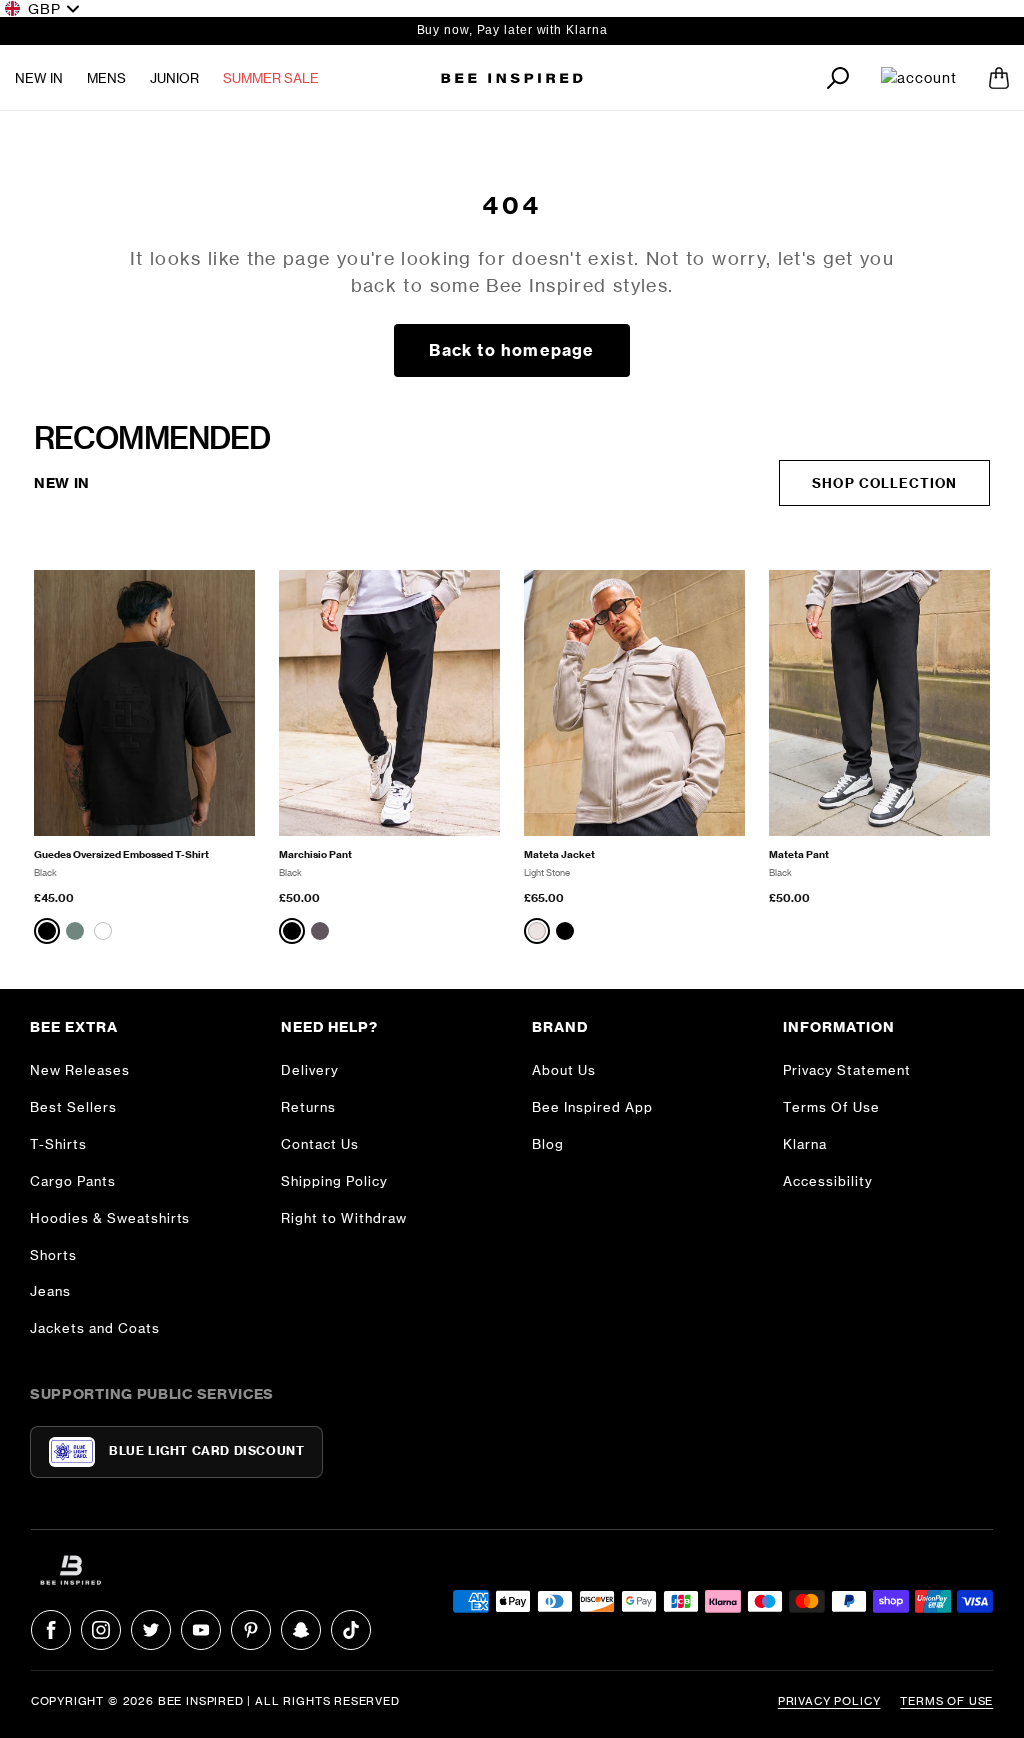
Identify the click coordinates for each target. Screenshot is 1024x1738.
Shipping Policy (334, 1181)
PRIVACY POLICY (829, 1701)
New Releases (80, 1070)
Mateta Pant (799, 854)
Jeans (50, 1291)
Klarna (805, 1144)
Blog (548, 1144)
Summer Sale (271, 78)
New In (39, 78)
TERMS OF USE (946, 1701)
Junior (174, 78)
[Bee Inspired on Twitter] (151, 1630)
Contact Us (320, 1144)
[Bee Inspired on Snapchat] (301, 1630)
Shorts (53, 1255)
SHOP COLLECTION (884, 483)
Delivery (310, 1070)
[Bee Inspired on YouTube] (201, 1630)
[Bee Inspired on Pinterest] (251, 1630)
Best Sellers (73, 1107)
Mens (106, 78)
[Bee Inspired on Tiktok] (351, 1630)
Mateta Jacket (559, 854)
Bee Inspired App (592, 1107)
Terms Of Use (831, 1107)
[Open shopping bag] (999, 78)
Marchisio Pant (315, 854)
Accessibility (828, 1181)
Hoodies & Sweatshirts (110, 1218)
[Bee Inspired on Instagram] (101, 1630)
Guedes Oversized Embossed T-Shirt (121, 854)
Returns (308, 1107)
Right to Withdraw (344, 1218)
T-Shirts (58, 1144)
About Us (564, 1070)
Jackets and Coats (95, 1328)
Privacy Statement (847, 1070)
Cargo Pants (73, 1181)
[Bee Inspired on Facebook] (51, 1630)
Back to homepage (511, 350)
